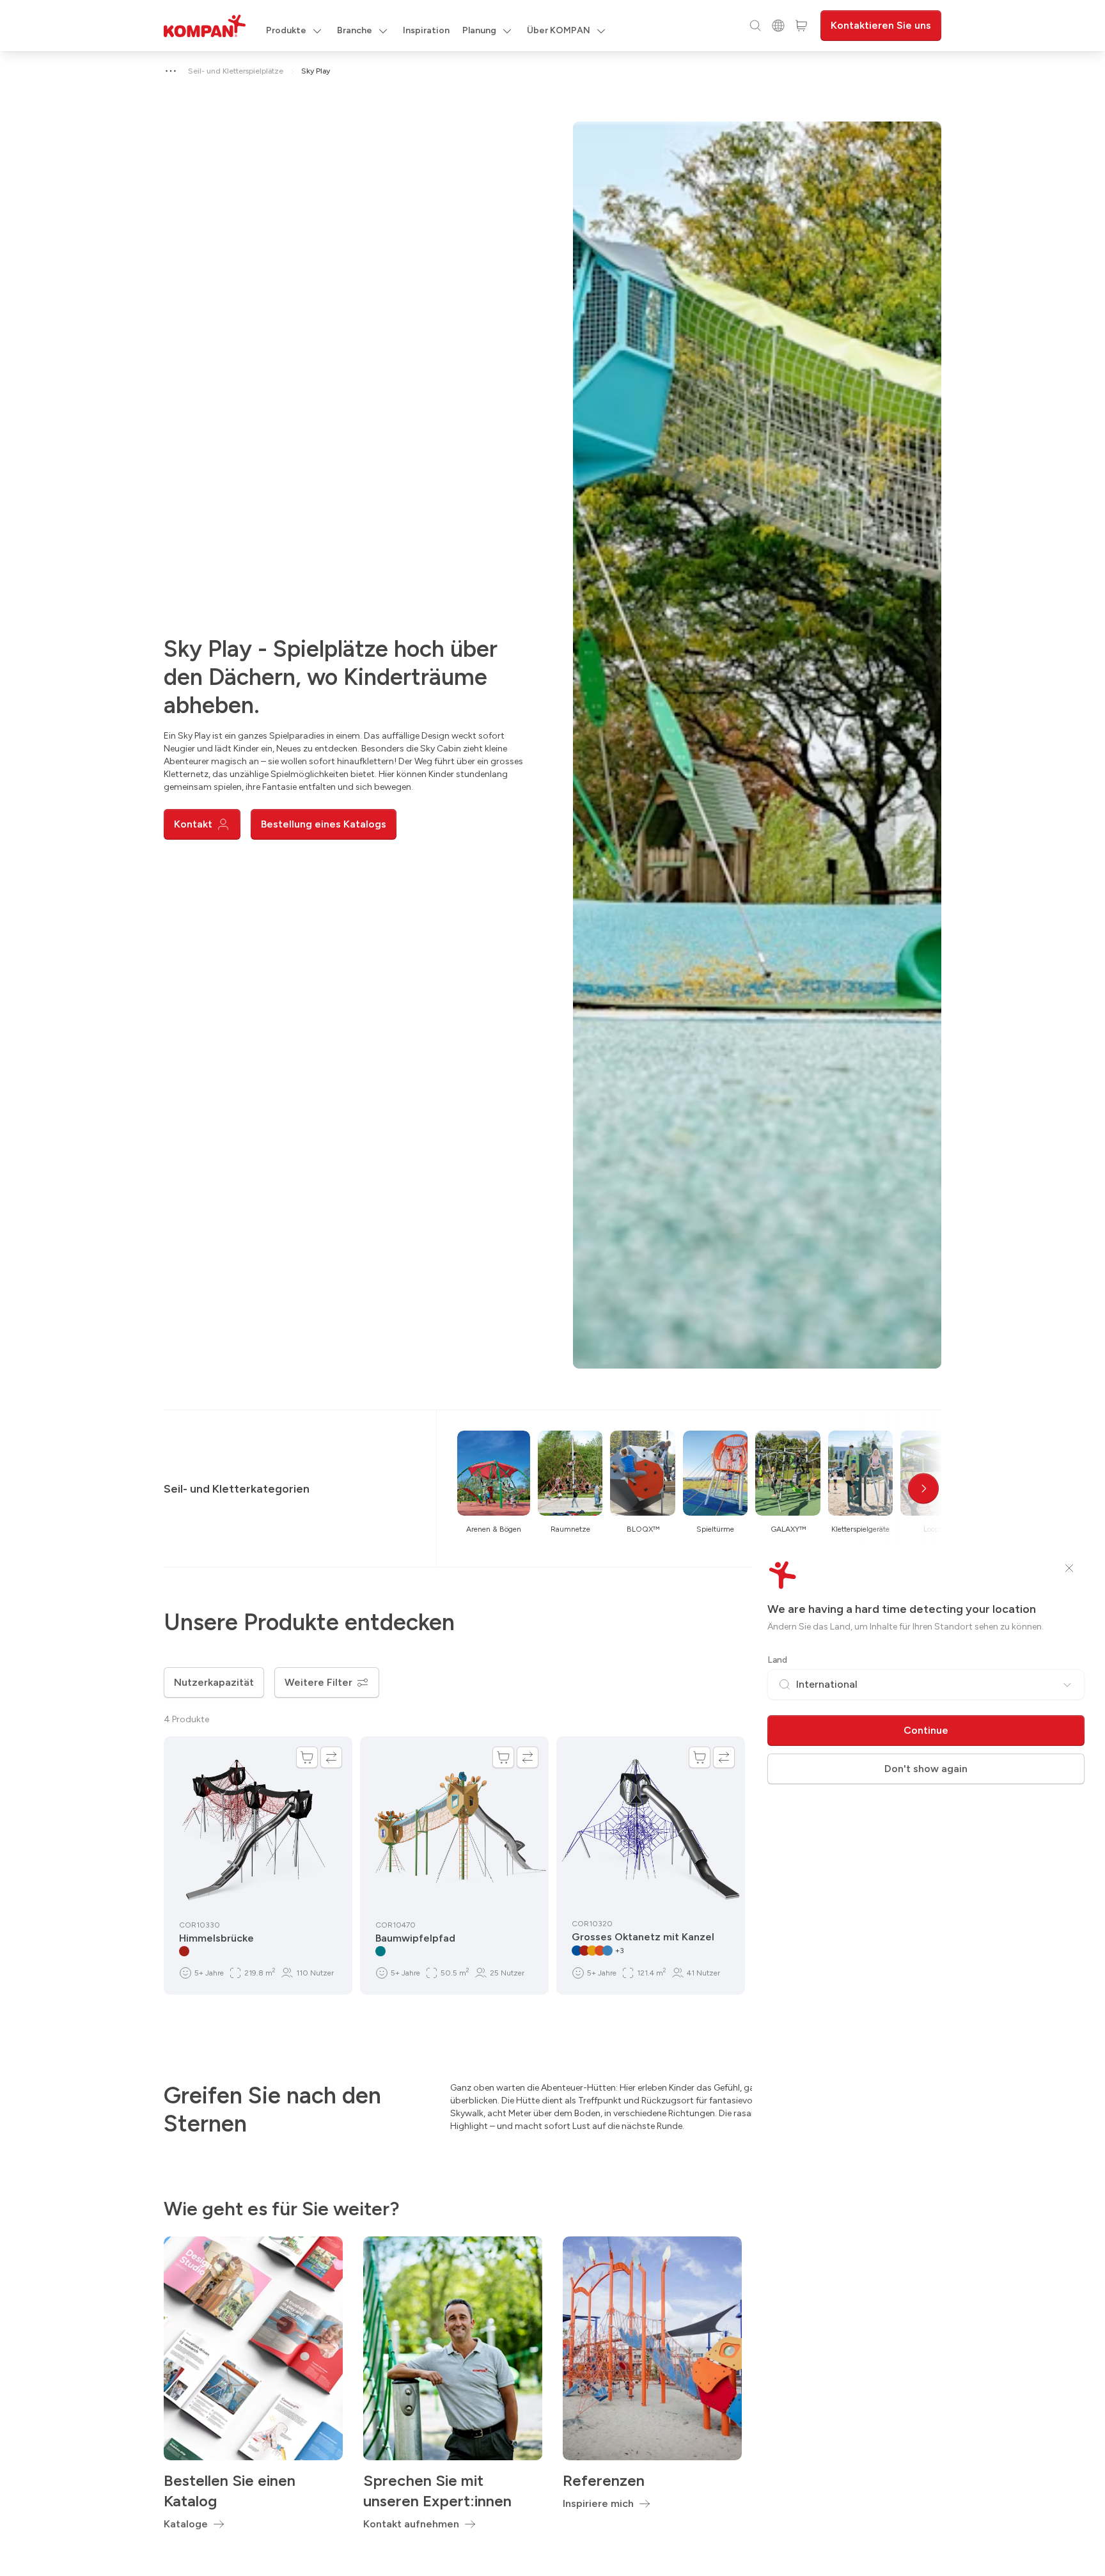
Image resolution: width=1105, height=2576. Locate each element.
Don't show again (926, 1769)
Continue (926, 1730)
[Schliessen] (1069, 1568)
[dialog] (552, 1288)
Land (777, 1660)
